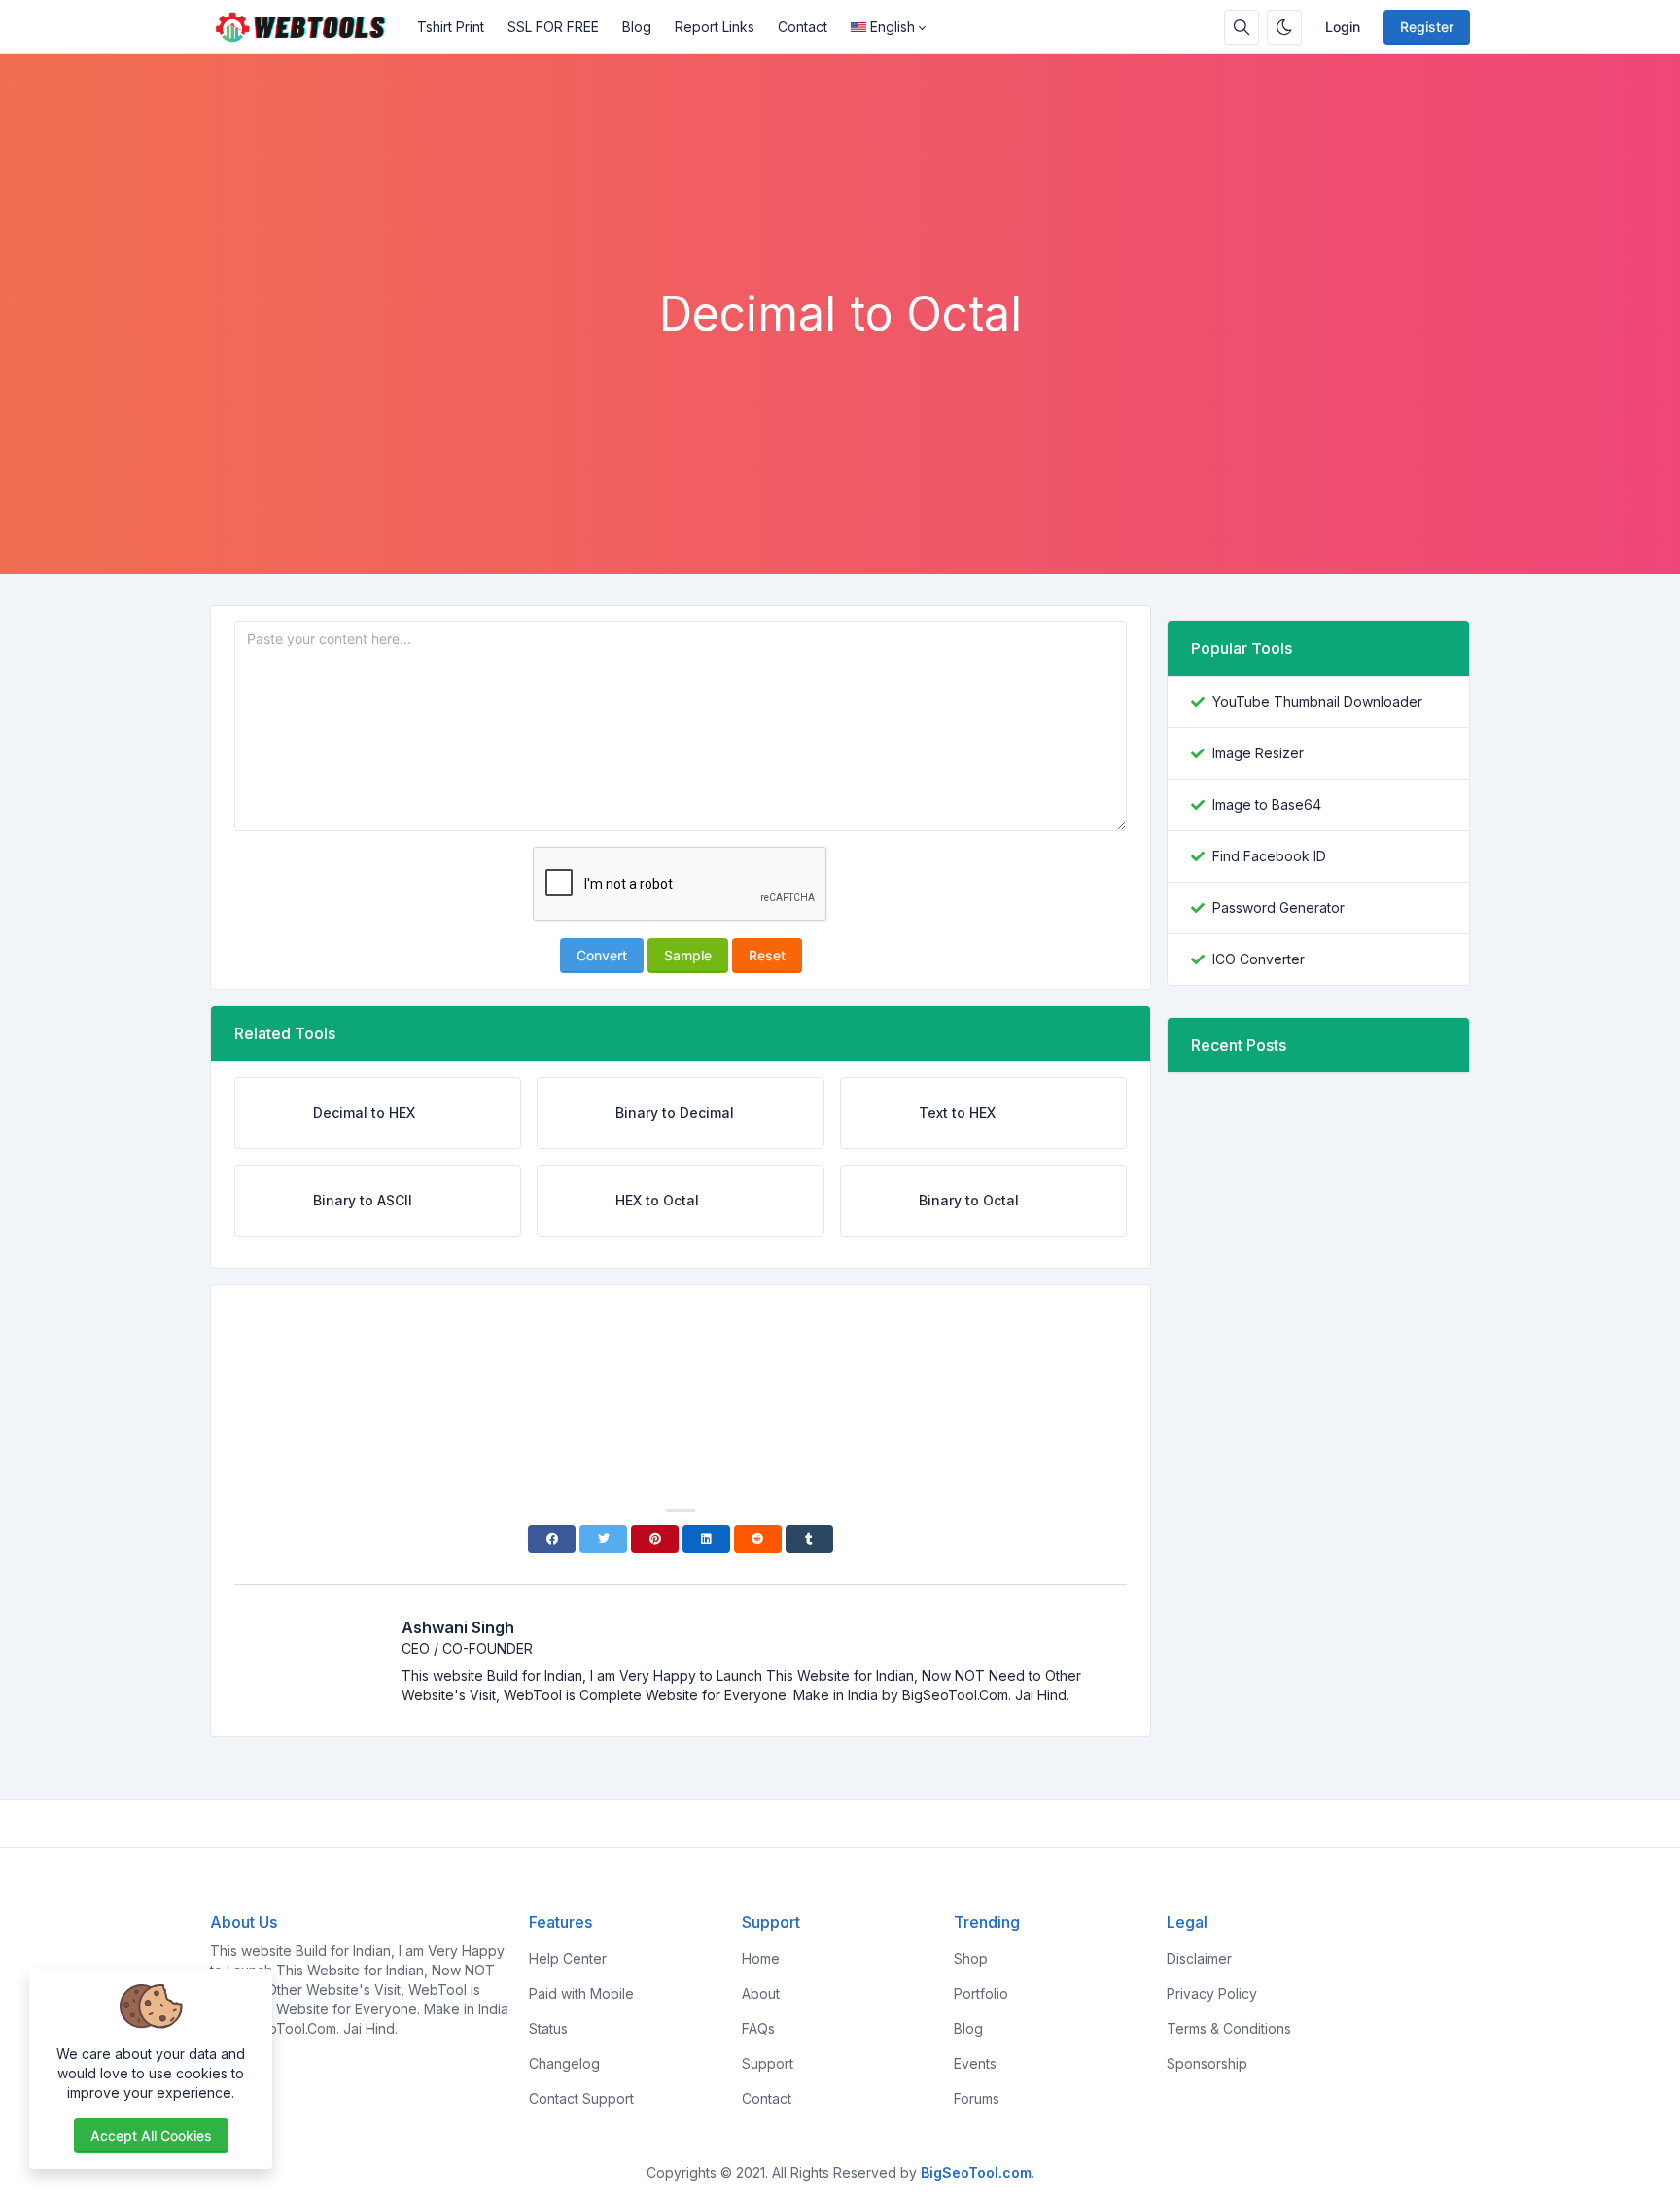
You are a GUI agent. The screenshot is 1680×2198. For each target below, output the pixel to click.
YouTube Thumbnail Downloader (1317, 701)
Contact (803, 27)
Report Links (715, 27)
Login (1343, 27)
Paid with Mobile (581, 1993)
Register (1427, 27)
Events (975, 2063)
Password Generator (1278, 907)
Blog (637, 27)
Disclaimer (1199, 1958)
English (892, 27)
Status (548, 2028)
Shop (971, 1958)
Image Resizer (1258, 753)
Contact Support (581, 2098)
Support (768, 2063)
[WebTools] (308, 27)
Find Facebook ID (1269, 856)
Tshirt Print (451, 27)
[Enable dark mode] (1284, 27)
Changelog (564, 2063)
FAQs (758, 2028)
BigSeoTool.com (976, 2172)
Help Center (568, 1958)
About (761, 1993)
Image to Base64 (1267, 804)
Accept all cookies (151, 2135)
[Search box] (1242, 27)
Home (761, 1958)
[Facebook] (552, 1539)
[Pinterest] (655, 1539)
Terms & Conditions (1229, 2028)
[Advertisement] (840, 232)
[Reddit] (758, 1539)
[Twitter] (603, 1539)
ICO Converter (1259, 959)
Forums (977, 2098)
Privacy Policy (1212, 1993)
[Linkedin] (706, 1539)
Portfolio (981, 1993)
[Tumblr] (809, 1539)
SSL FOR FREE (553, 27)
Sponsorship (1207, 2063)
